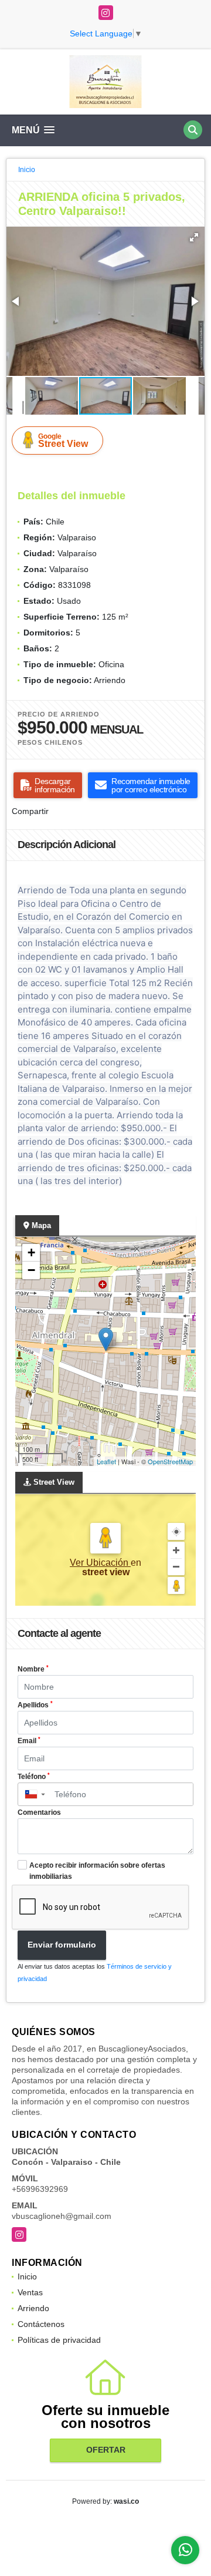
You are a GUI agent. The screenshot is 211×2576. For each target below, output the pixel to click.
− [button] (31, 1270)
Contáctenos (41, 2324)
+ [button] (31, 1252)
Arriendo (33, 2308)
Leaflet (106, 1461)
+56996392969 (40, 2189)
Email (29, 1741)
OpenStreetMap (170, 1461)
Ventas (30, 2292)
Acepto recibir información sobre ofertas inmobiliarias (97, 1871)
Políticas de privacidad (59, 2340)
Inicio (27, 170)
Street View (63, 440)
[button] (194, 237)
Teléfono (34, 1777)
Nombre (33, 1669)
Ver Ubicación (100, 1563)
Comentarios (39, 1812)
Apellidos (35, 1705)
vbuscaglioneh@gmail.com (62, 2216)
